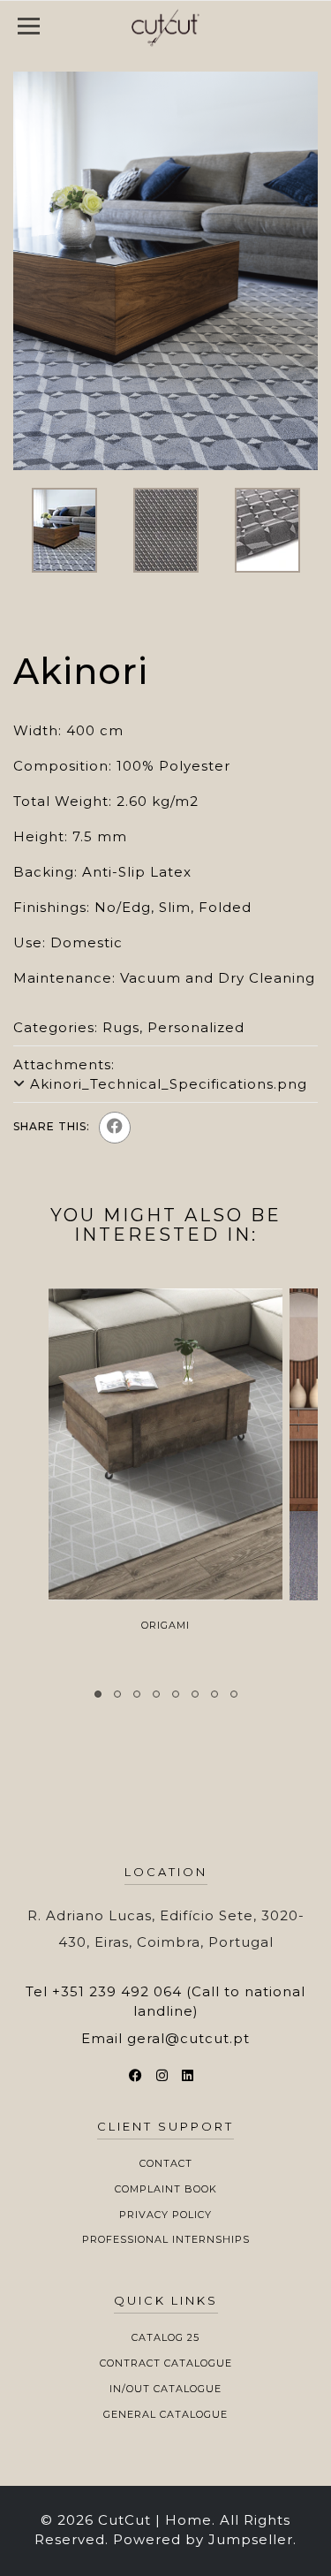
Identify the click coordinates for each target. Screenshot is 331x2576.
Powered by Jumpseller (203, 2539)
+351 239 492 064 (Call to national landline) (179, 2001)
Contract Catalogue (166, 2363)
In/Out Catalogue (165, 2389)
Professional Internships (166, 2239)
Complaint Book (166, 2189)
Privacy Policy (165, 2215)
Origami (165, 1625)
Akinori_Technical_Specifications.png (169, 1084)
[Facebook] (115, 1128)
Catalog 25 (165, 2337)
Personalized (196, 1027)
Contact (166, 2163)
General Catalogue (165, 2414)
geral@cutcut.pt (188, 2038)
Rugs (121, 1027)
